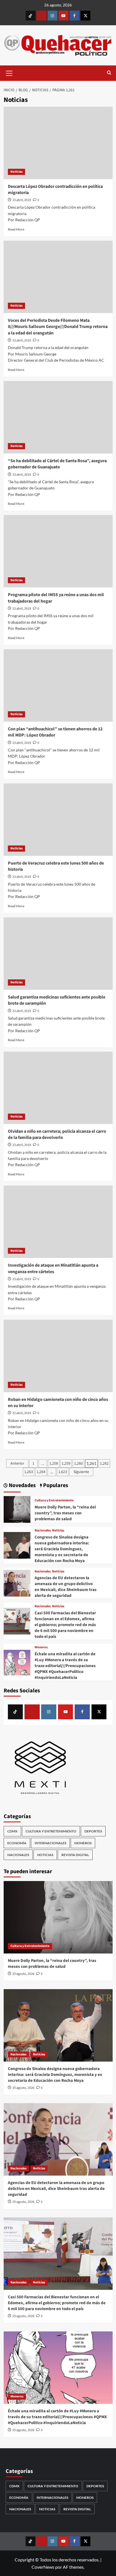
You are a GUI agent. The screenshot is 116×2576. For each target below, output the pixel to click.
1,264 (41, 1472)
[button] (9, 72)
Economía (17, 1843)
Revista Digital (75, 1855)
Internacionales (50, 1843)
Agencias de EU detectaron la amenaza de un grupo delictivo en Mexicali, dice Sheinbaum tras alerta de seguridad (66, 1587)
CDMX (12, 1831)
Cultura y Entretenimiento (54, 1501)
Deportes (93, 1831)
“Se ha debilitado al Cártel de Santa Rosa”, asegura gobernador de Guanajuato (57, 464)
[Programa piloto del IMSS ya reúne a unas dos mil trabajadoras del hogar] (58, 551)
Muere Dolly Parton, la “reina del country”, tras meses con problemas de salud (65, 1513)
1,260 (78, 1463)
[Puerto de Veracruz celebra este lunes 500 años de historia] (58, 820)
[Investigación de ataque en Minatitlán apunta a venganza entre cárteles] (58, 1222)
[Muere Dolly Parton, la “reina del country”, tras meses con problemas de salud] (17, 1509)
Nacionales (43, 1531)
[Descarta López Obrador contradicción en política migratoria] (58, 143)
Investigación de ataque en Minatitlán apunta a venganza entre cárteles (53, 1268)
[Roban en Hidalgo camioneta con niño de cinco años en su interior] (58, 1356)
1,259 (66, 1463)
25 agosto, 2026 (23, 1974)
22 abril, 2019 (22, 1413)
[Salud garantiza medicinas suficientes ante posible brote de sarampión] (58, 954)
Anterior (17, 1463)
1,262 (104, 1463)
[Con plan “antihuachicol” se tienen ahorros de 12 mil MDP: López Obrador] (58, 685)
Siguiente (81, 1472)
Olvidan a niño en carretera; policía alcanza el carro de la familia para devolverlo (57, 1134)
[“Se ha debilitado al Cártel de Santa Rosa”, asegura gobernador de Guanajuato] (58, 417)
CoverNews (43, 2567)
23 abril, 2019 (22, 200)
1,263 (29, 1472)
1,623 (63, 1472)
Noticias (16, 172)
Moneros (41, 1647)
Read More (16, 229)
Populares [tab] (55, 1486)
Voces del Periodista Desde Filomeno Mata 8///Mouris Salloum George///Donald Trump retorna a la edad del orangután (58, 327)
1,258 (54, 1463)
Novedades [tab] (22, 1486)
